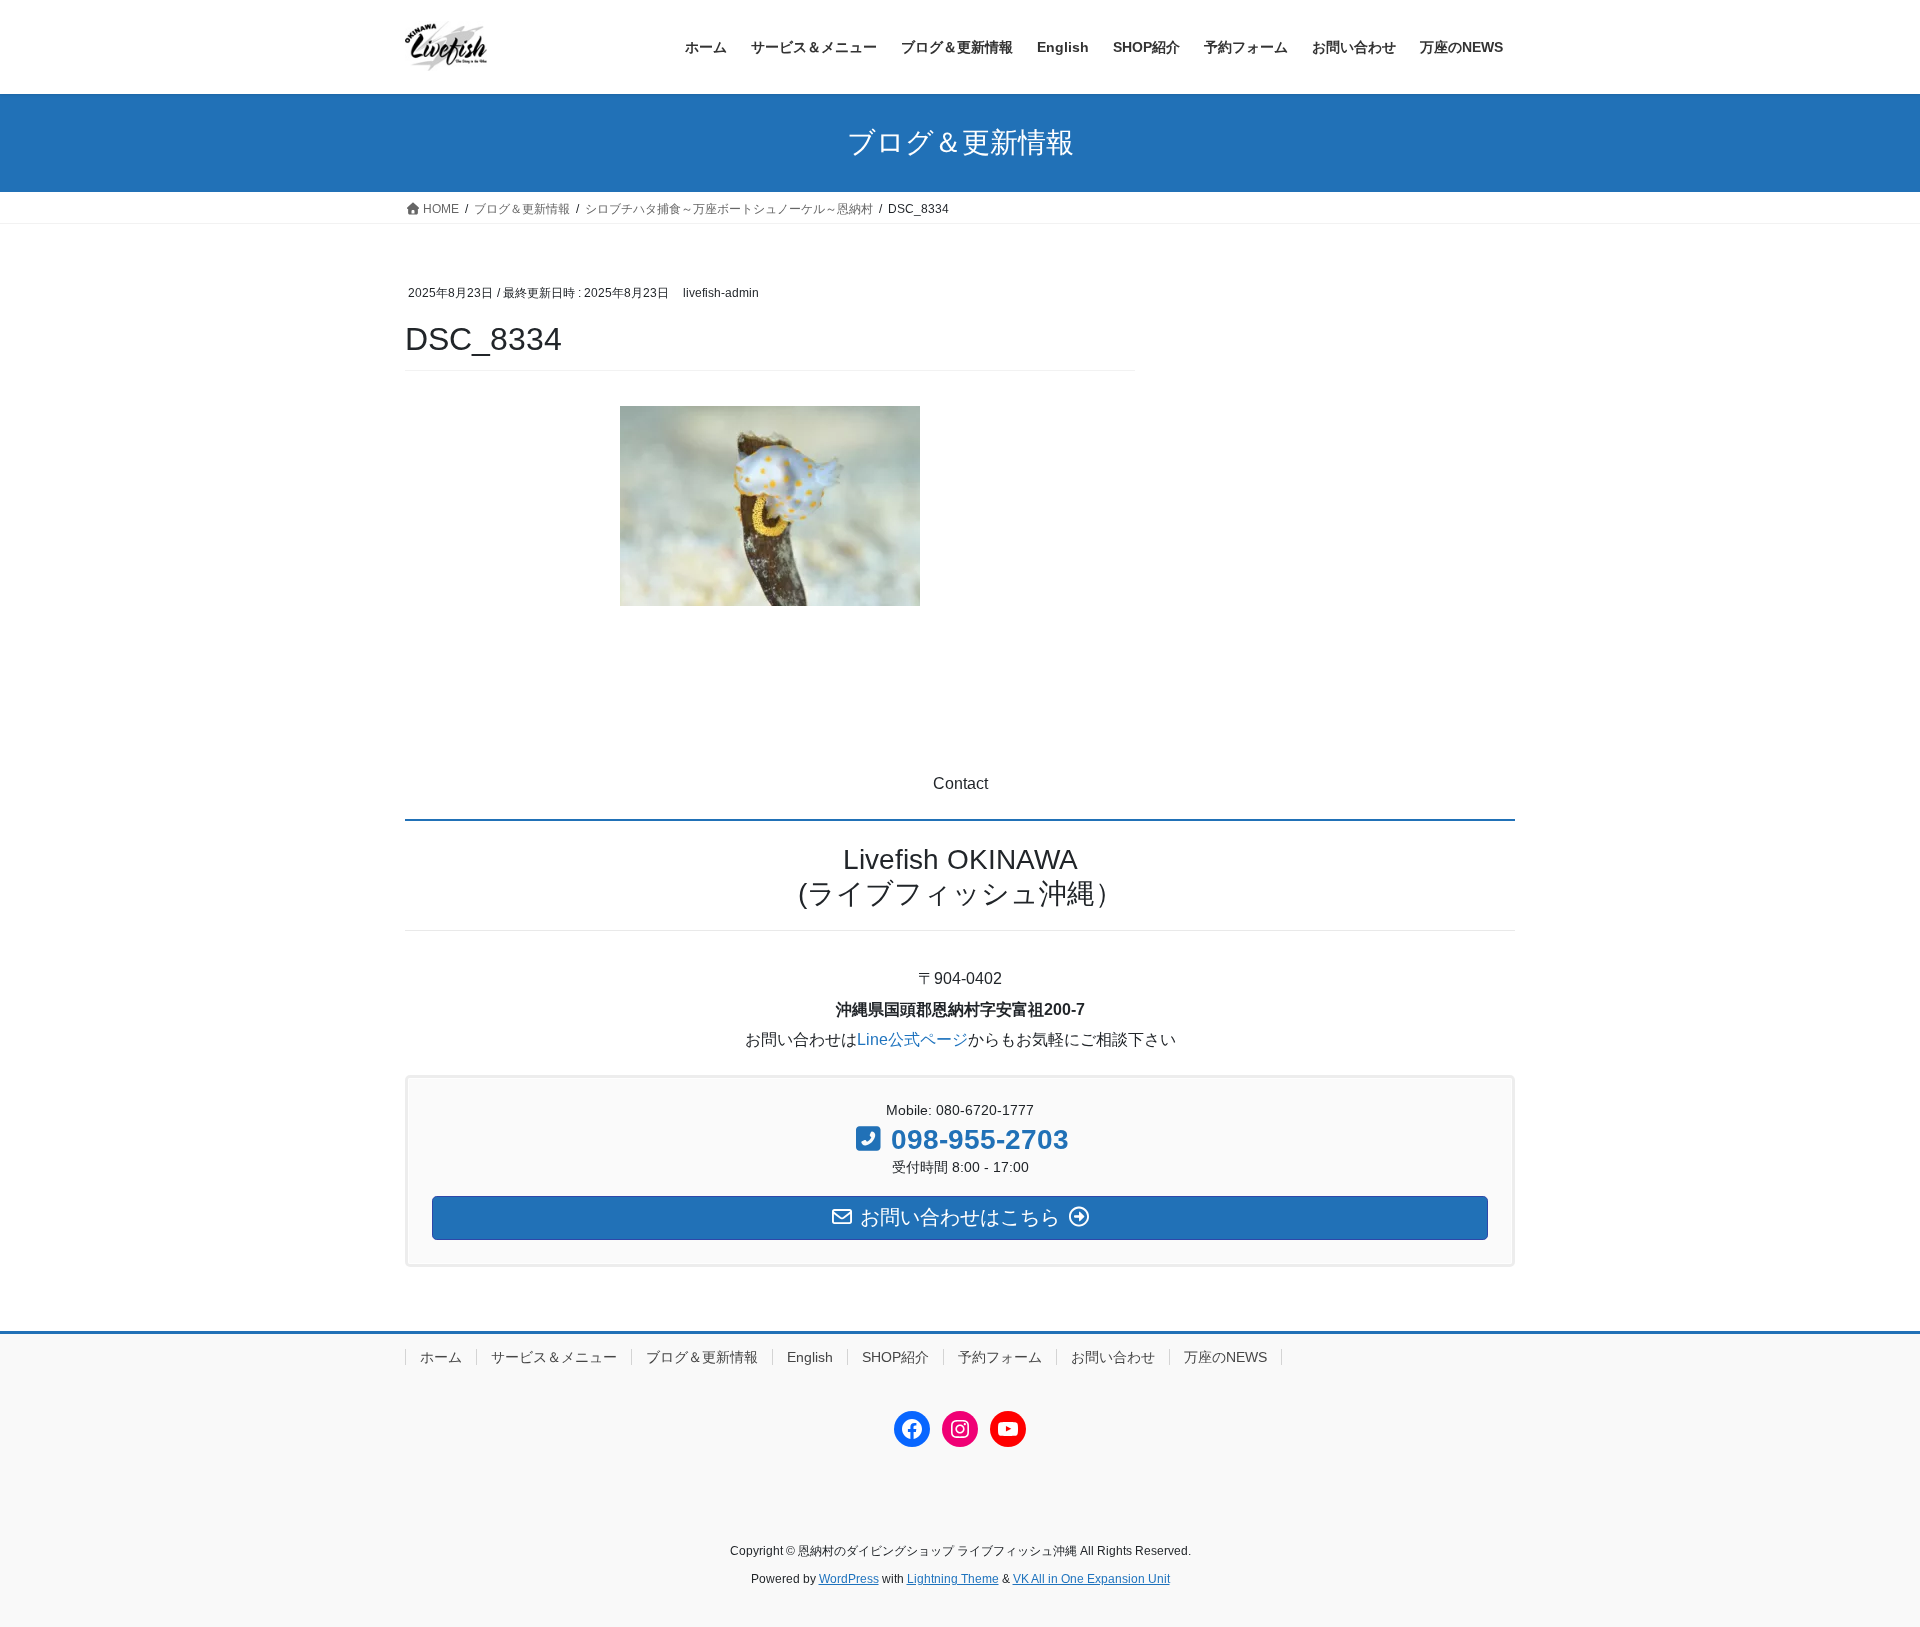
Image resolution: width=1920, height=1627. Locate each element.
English (810, 1357)
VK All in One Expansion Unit (1091, 1579)
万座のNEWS (1225, 1357)
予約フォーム (1000, 1357)
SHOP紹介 (895, 1357)
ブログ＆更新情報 (702, 1357)
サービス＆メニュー (554, 1357)
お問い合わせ (1113, 1357)
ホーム (441, 1357)
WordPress (849, 1579)
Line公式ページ (912, 1039)
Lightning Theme (953, 1579)
